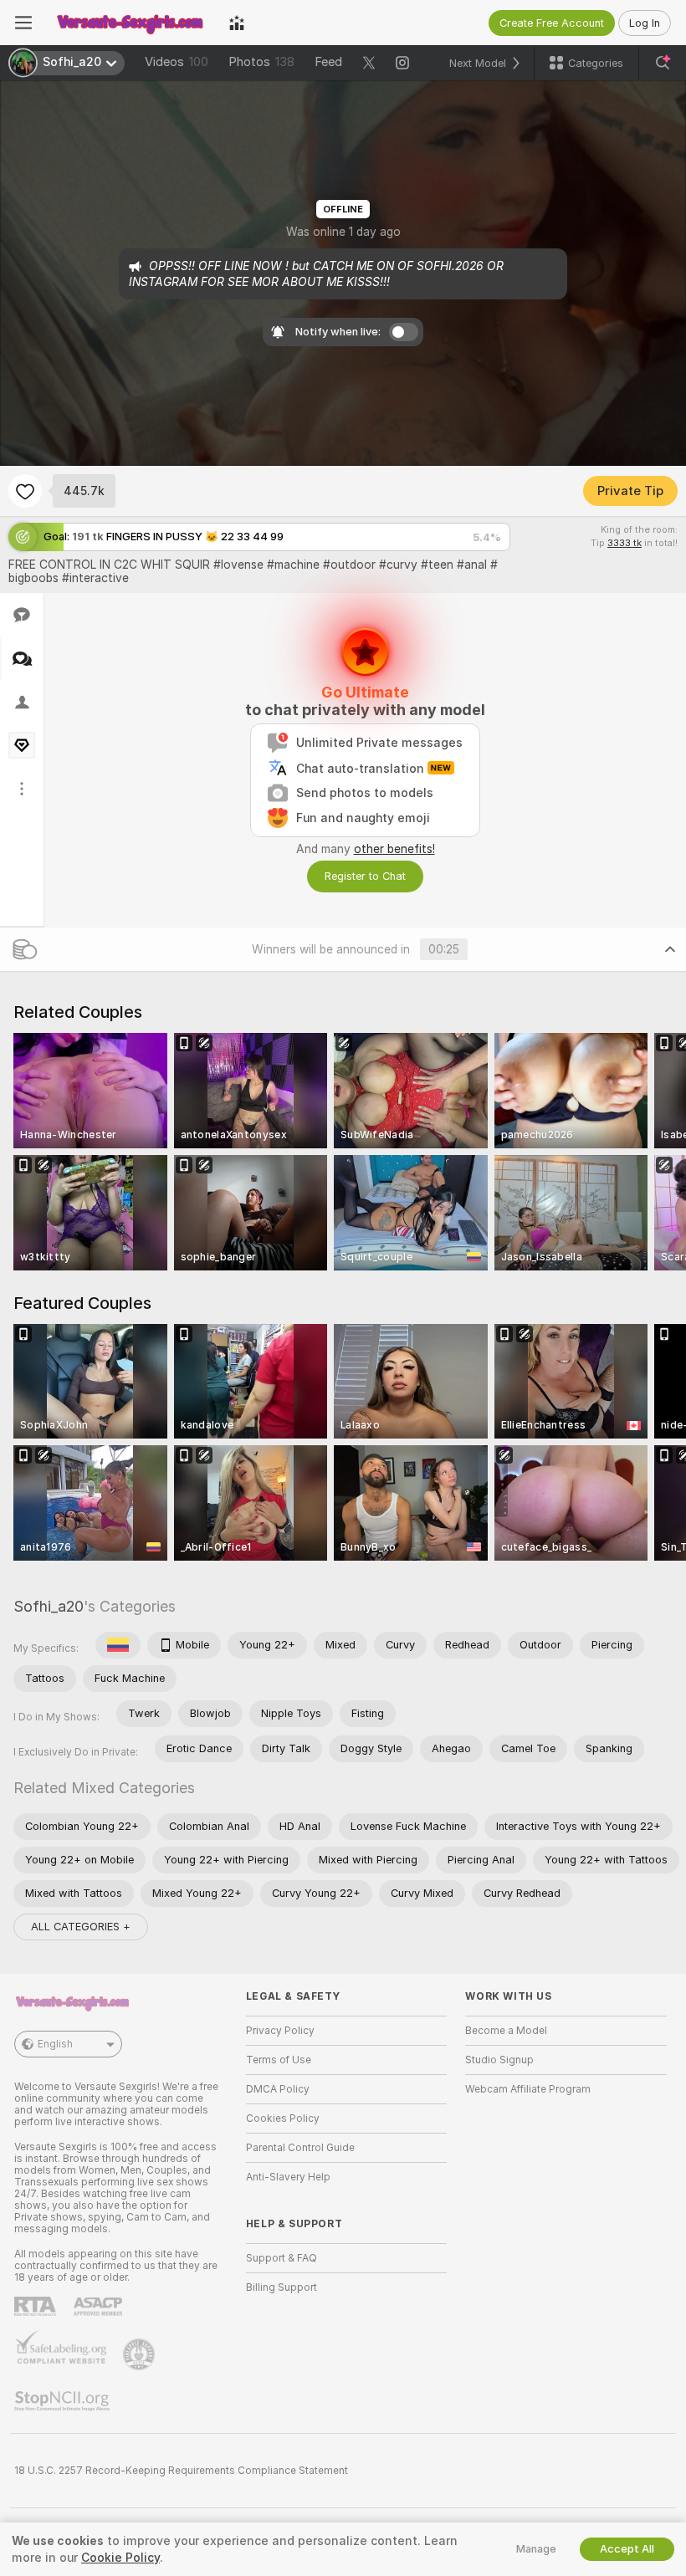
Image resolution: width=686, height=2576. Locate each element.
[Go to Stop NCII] (64, 2401)
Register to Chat (365, 876)
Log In (645, 23)
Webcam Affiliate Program (528, 2089)
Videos (177, 62)
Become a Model (506, 2031)
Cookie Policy (120, 2558)
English (55, 2044)
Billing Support (282, 2287)
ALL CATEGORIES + (81, 1927)
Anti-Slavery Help (288, 2177)
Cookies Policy (283, 2119)
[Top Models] (237, 23)
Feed (328, 62)
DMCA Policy (278, 2089)
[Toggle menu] (23, 23)
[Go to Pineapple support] (141, 2354)
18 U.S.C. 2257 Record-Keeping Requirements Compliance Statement (181, 2471)
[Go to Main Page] (131, 23)
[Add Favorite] (25, 491)
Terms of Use (279, 2060)
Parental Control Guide (300, 2148)
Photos (261, 62)
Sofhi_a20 (49, 1606)
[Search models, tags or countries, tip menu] (663, 63)
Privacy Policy (280, 2031)
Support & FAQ (282, 2258)
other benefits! (394, 849)
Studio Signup (499, 2060)
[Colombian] (118, 1645)
